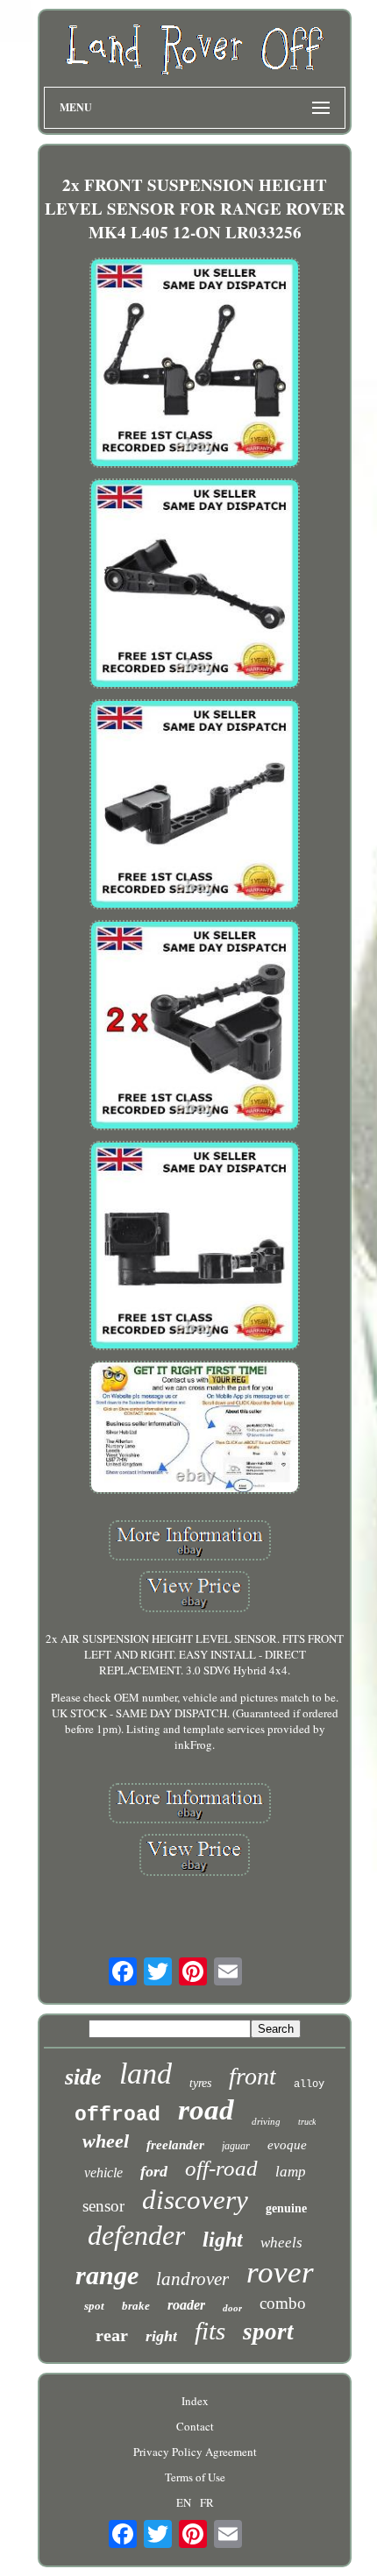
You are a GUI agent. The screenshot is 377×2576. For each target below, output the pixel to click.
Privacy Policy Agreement (195, 2452)
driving (266, 2121)
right (161, 2336)
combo (283, 2303)
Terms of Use (195, 2477)
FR (207, 2502)
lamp (291, 2172)
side (83, 2077)
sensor (103, 2206)
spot (94, 2306)
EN (184, 2502)
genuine (286, 2208)
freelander (175, 2145)
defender (136, 2235)
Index (195, 2401)
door (232, 2308)
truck (307, 2122)
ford (154, 2171)
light (223, 2240)
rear (112, 2335)
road (206, 2110)
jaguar (236, 2146)
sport (268, 2332)
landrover (192, 2279)
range (107, 2275)
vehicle (103, 2173)
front (253, 2076)
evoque (287, 2145)
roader (186, 2305)
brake (136, 2306)
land (146, 2074)
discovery (195, 2200)
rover (280, 2272)
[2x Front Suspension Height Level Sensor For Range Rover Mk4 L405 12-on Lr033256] (195, 364)
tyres (200, 2083)
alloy (309, 2084)
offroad (117, 2115)
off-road (221, 2168)
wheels (281, 2243)
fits (210, 2331)
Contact (195, 2426)
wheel (106, 2141)
